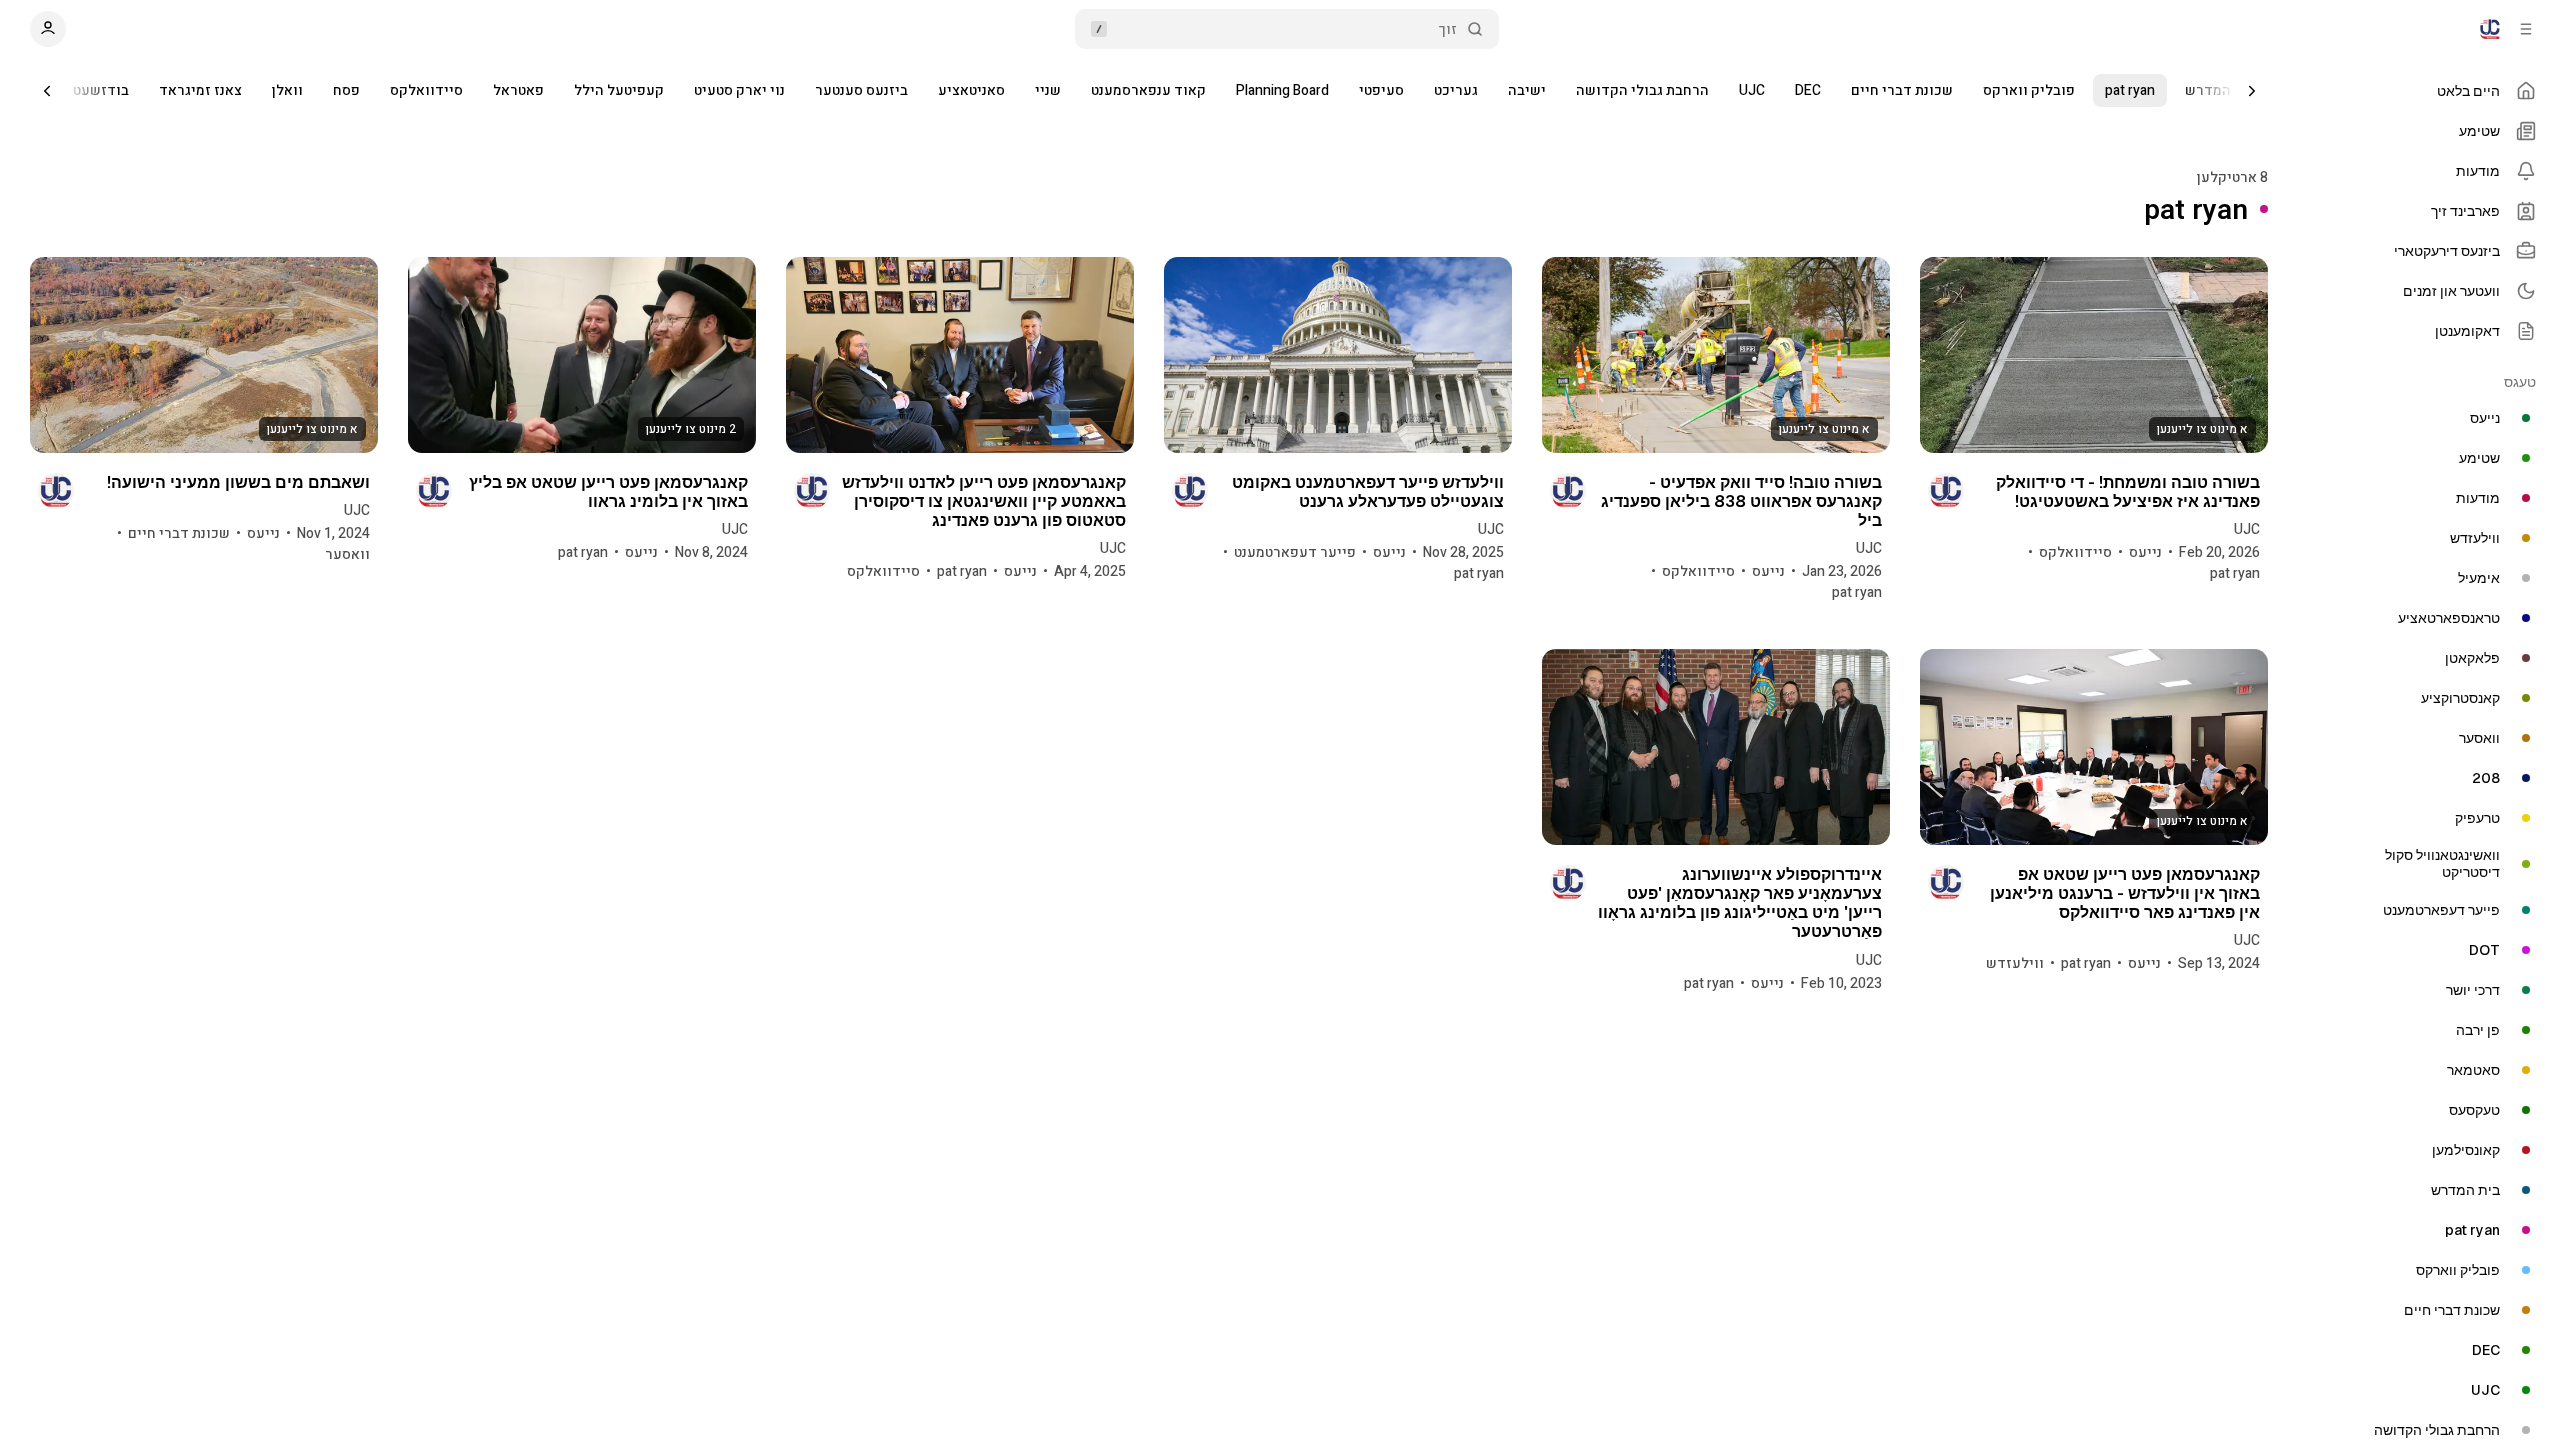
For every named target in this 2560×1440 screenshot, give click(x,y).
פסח (346, 90)
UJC (1752, 90)
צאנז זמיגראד (200, 90)
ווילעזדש (2015, 963)
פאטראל (518, 90)
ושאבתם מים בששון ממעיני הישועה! (238, 482)
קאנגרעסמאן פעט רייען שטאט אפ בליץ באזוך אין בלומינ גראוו (608, 492)
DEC (1808, 90)
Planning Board (1282, 90)
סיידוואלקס (426, 90)
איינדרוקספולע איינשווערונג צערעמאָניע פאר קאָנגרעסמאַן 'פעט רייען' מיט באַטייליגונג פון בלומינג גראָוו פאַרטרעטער (1740, 903)
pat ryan (2130, 90)
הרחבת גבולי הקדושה (1642, 90)
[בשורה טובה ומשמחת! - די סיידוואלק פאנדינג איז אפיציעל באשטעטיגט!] (2094, 355)
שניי (1048, 90)
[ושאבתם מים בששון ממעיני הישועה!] (204, 355)
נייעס (2145, 552)
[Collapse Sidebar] (2526, 29)
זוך (1448, 29)
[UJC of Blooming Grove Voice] (2490, 29)
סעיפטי (1381, 90)
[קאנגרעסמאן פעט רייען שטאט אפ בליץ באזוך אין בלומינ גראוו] (582, 355)
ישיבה (1527, 90)
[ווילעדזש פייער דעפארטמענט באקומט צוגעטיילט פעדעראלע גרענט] (1338, 355)
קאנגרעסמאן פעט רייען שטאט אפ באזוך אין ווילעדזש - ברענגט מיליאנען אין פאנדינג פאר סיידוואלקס (2125, 893)
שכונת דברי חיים (1902, 90)
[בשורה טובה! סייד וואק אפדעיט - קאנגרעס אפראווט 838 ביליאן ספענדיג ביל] (1716, 355)
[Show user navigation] (48, 29)
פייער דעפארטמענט (1295, 552)
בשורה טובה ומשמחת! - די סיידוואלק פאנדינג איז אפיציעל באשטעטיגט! (2128, 492)
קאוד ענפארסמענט (1148, 90)
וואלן (287, 90)
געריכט (1456, 90)
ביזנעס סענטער (861, 90)
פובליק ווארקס (2029, 90)
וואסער (347, 554)
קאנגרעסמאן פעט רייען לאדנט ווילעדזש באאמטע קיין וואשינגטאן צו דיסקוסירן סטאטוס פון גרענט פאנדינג (984, 501)
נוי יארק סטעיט (739, 90)
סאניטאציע (971, 90)
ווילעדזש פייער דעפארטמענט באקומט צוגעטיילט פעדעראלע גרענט (1368, 492)
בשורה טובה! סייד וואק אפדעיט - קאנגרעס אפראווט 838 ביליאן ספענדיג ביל (1741, 501)
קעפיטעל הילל (619, 90)
